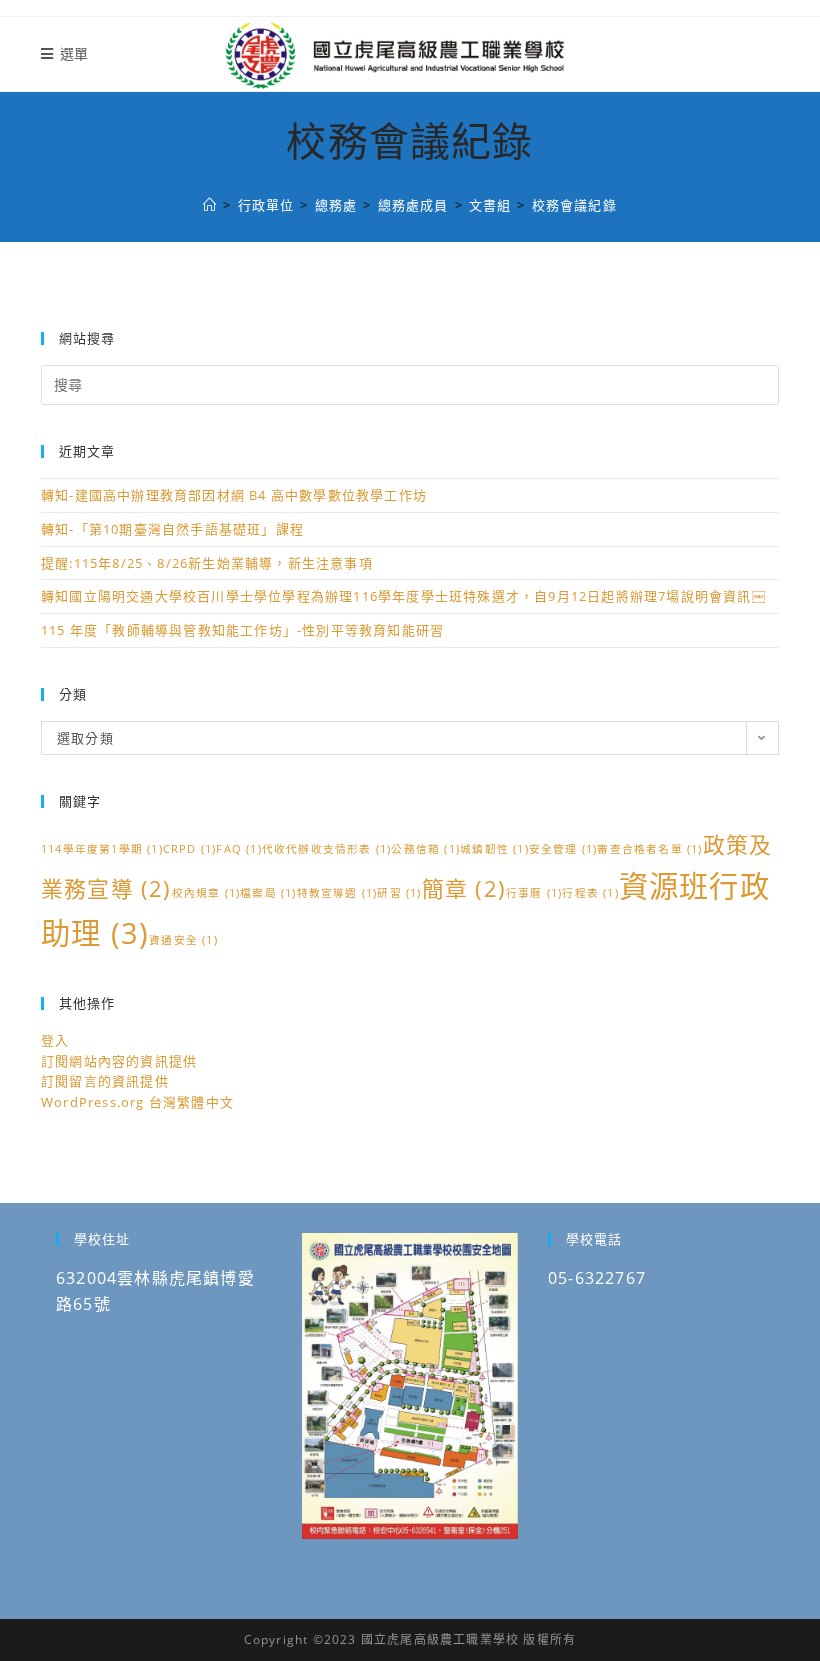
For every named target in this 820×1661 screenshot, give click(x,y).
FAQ (238, 849)
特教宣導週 (337, 893)
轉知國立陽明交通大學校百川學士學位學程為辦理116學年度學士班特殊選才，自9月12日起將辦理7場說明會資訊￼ (403, 596)
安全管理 (563, 849)
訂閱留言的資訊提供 (105, 1081)
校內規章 (206, 893)
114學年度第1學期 (102, 849)
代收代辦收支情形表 (327, 849)
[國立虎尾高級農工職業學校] (210, 205)
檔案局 (268, 893)
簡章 (464, 888)
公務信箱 (425, 849)
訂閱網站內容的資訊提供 (119, 1061)
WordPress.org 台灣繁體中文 (137, 1102)
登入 (55, 1040)
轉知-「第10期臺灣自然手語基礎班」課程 (172, 529)
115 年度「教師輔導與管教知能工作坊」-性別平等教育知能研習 (242, 630)
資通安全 (183, 940)
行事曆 (534, 893)
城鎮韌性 (494, 849)
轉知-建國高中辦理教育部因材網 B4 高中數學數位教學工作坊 (234, 495)
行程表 (590, 893)
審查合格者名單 (649, 849)
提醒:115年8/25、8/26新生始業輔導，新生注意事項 (207, 563)
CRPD (190, 849)
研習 (399, 893)
